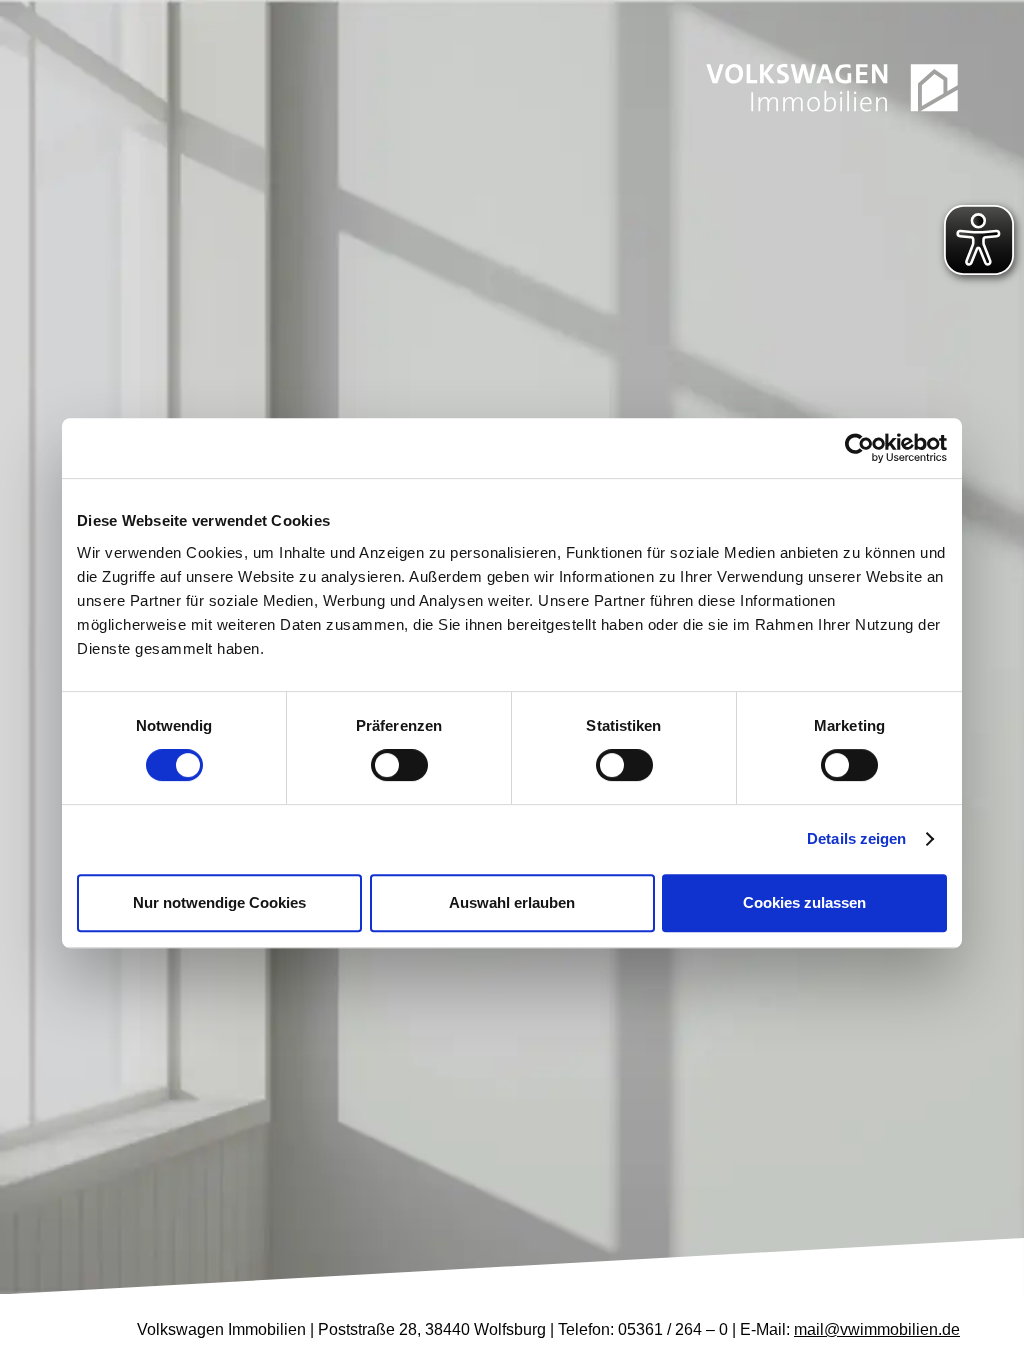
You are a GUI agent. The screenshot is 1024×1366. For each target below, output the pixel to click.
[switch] (399, 765)
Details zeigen (856, 838)
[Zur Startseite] (832, 88)
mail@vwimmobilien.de (877, 1329)
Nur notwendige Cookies (219, 902)
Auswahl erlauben (512, 902)
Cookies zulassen (804, 902)
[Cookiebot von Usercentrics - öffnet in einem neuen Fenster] (859, 448)
